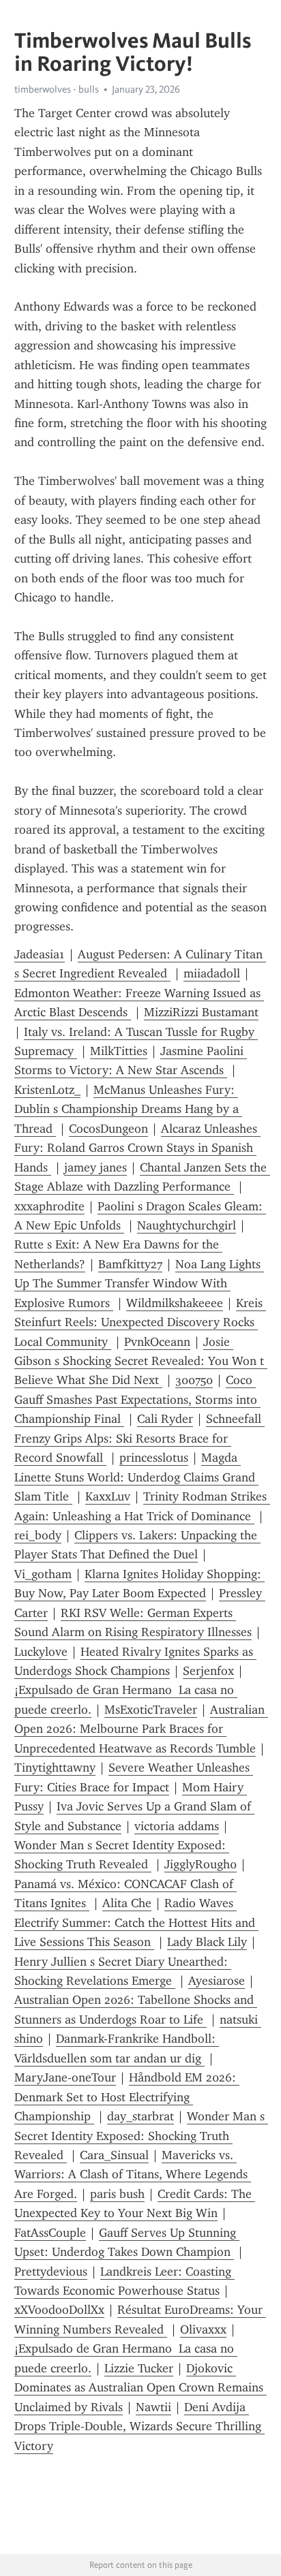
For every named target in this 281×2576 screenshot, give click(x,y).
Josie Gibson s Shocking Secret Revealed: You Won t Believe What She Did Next (141, 1361)
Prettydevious (51, 2272)
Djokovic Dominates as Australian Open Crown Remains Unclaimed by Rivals (140, 2388)
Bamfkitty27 (130, 1264)
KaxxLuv (108, 1496)
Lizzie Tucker (139, 2368)
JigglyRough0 (201, 1864)
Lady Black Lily (207, 1942)
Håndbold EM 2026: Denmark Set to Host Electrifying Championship (127, 2097)
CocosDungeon (108, 1129)
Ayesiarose (217, 1981)
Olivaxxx (203, 2329)
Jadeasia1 (40, 954)
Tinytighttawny (55, 1768)
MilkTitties (119, 1051)
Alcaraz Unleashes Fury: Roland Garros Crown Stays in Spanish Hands (137, 1148)
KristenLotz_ (47, 1090)
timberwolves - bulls (57, 89)
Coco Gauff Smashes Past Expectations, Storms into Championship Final (137, 1399)
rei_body (38, 1535)
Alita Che (127, 1903)
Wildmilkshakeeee (175, 1303)
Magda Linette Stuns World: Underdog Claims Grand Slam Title (136, 1477)
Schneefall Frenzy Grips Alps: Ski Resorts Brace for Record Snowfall (139, 1438)
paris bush (117, 2194)
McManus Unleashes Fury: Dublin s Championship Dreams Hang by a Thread (128, 1109)
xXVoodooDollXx (59, 2310)
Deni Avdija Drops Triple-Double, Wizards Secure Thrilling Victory (139, 2426)
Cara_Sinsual (114, 2155)
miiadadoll (212, 973)
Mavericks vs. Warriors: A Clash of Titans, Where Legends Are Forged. (133, 2174)
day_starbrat (140, 2116)
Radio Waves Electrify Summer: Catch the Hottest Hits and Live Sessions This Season (136, 1922)
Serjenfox (208, 1671)
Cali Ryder (165, 1419)
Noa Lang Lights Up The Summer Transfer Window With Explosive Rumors (139, 1284)
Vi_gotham (43, 1574)
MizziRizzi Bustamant (201, 1012)
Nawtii (153, 2407)
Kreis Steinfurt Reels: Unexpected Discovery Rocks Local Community (140, 1322)
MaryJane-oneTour (65, 2077)
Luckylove (41, 1652)
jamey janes (95, 1167)
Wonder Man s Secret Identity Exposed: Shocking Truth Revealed (141, 2136)
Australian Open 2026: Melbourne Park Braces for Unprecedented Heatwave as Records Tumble (141, 1729)
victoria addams (177, 1826)
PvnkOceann (157, 1342)
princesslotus (154, 1458)
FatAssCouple (50, 2233)
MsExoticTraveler (151, 1710)
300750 (194, 1380)
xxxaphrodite (49, 1206)
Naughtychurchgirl (187, 1225)
